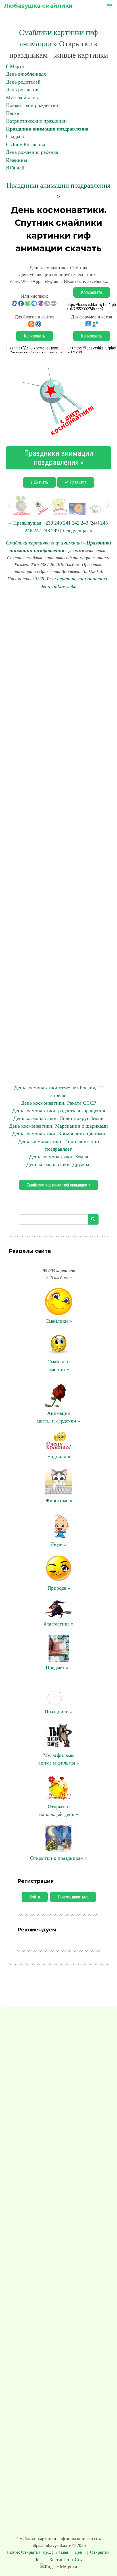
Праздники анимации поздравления (47, 129)
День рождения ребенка (32, 152)
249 (55, 531)
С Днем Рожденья (25, 144)
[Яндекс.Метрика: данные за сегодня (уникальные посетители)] (58, 2567)
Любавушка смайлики (38, 6)
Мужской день (22, 98)
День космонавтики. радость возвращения (59, 1111)
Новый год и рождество (32, 105)
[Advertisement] (58, 837)
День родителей (23, 82)
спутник (66, 579)
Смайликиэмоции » (59, 1365)
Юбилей (15, 168)
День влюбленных (26, 74)
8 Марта (15, 66)
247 (37, 531)
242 (76, 523)
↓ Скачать (39, 482)
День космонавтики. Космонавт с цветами (59, 1134)
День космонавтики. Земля (59, 1157)
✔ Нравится (76, 482)
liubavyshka (64, 586)
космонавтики (93, 579)
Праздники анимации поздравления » (59, 458)
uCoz (78, 2560)
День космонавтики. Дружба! (59, 1164)
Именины (16, 160)
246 (29, 531)
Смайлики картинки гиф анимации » (58, 1185)
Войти (35, 1897)
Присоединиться (73, 1897)
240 (58, 523)
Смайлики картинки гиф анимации (44, 543)
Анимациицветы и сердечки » (59, 1417)
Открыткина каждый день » (59, 1810)
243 (84, 523)
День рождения (23, 90)
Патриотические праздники (36, 121)
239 (49, 523)
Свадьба (15, 136)
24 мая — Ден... (71, 2552)
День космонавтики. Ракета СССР (58, 1103)
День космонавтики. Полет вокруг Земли (58, 1118)
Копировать (92, 292)
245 (104, 523)
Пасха (12, 113)
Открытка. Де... (37, 2552)
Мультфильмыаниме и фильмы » (59, 1759)
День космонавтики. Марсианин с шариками (58, 1126)
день (45, 586)
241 (67, 523)
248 (46, 531)
